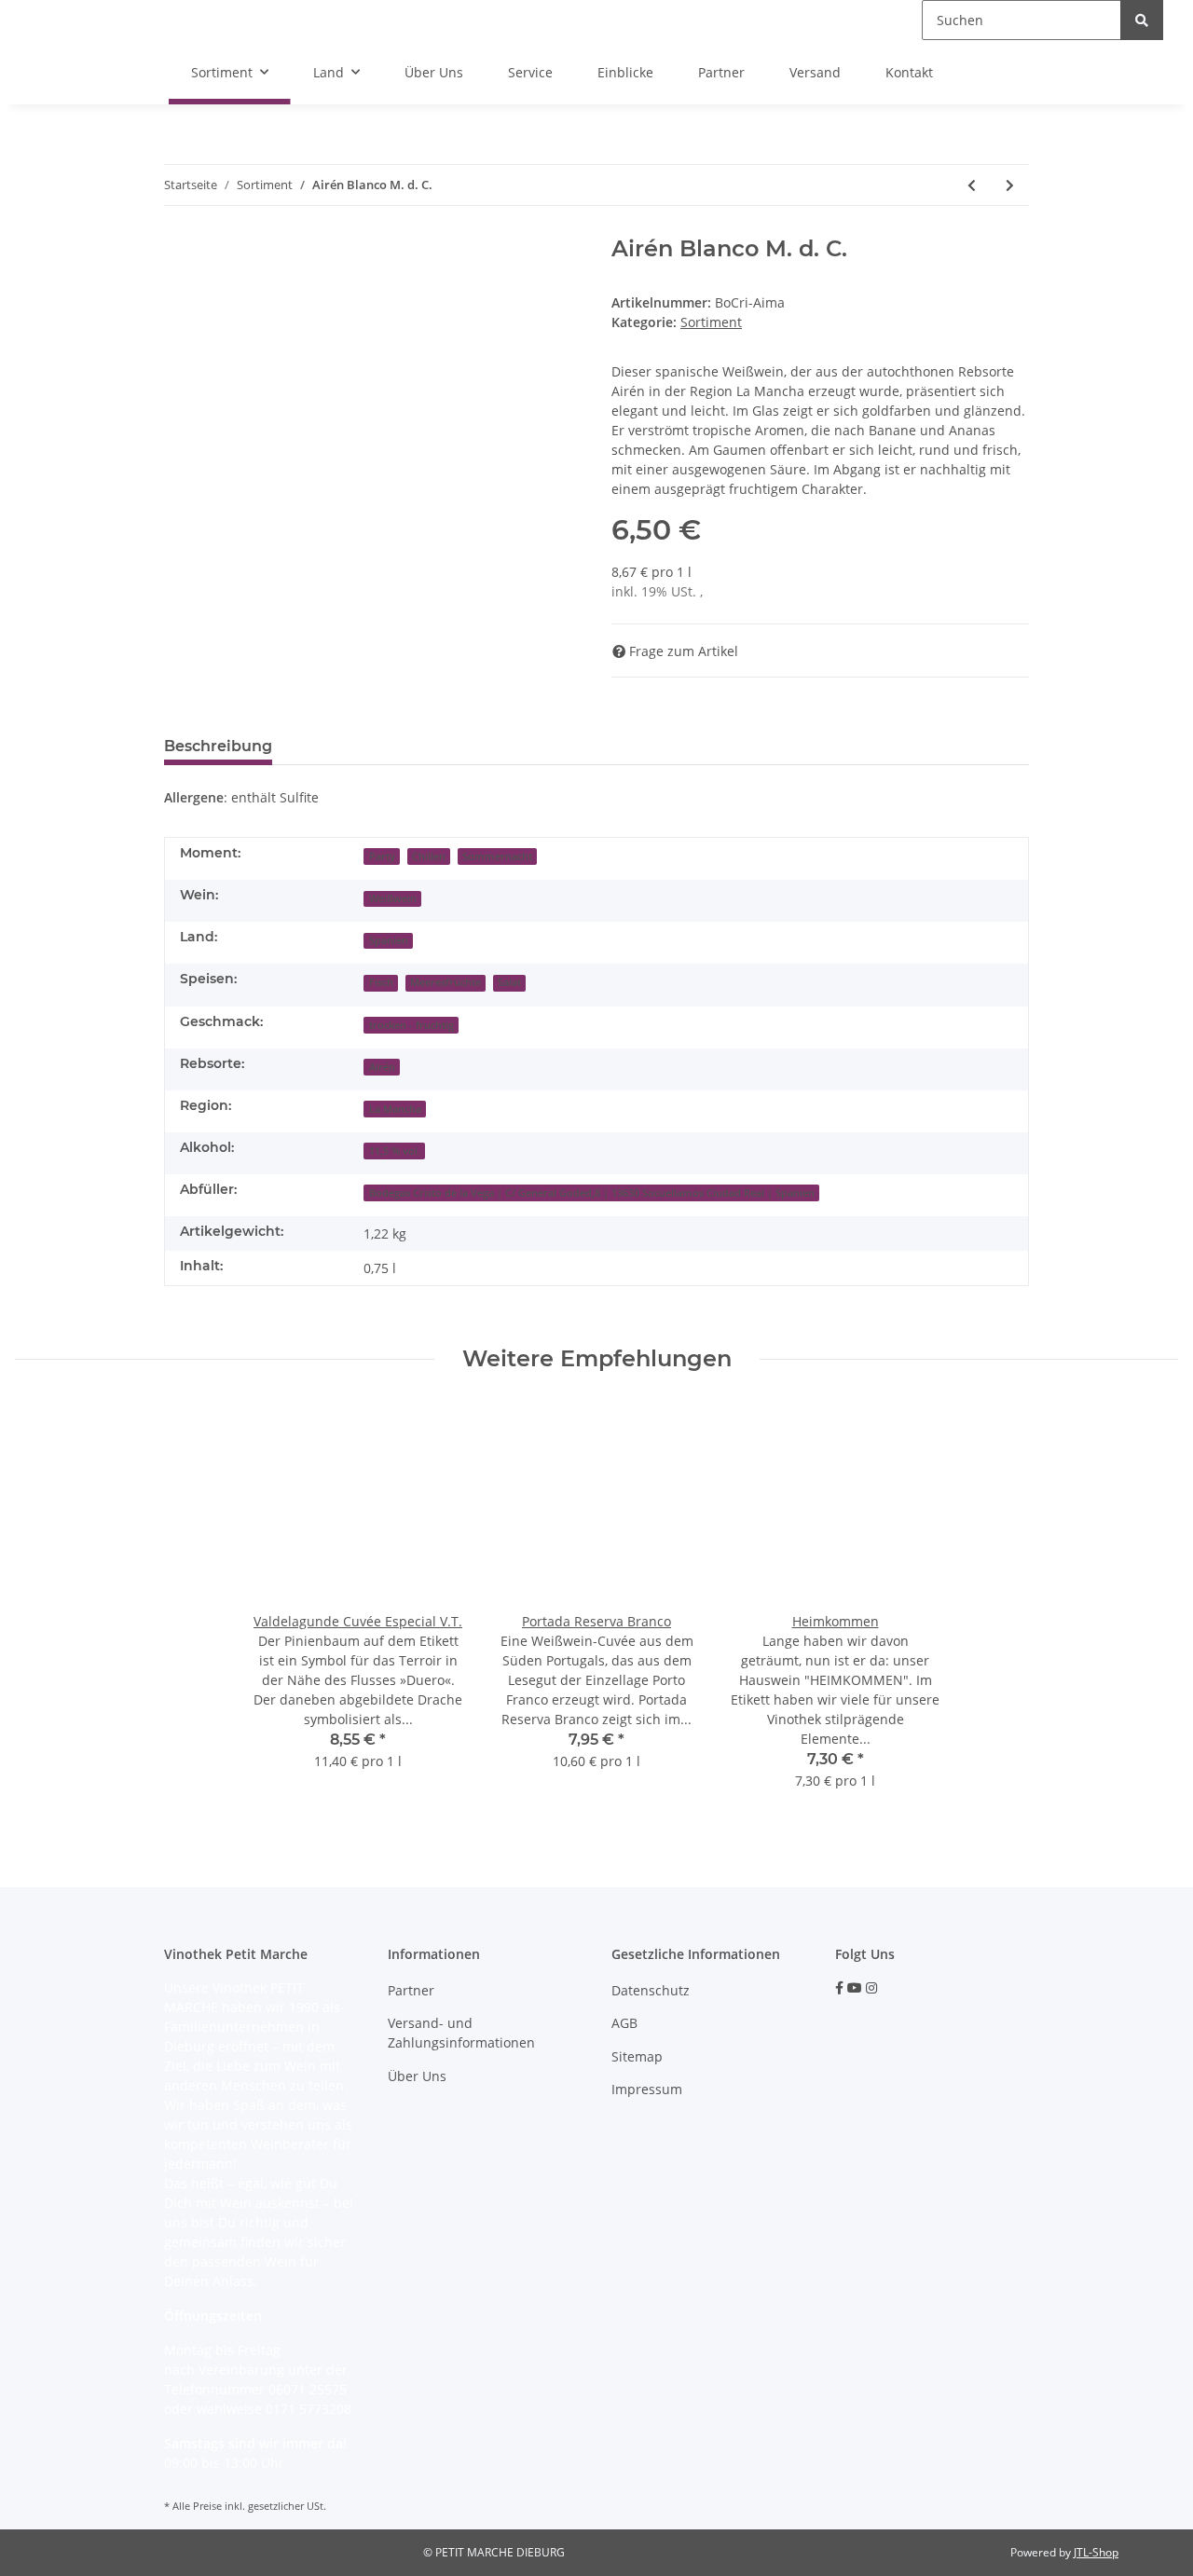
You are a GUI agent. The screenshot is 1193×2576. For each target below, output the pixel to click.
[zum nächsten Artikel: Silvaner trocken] (1010, 185)
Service (530, 72)
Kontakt (909, 72)
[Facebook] (839, 1987)
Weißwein (393, 898)
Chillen (429, 856)
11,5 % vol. (395, 1151)
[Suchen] (1142, 20)
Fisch (381, 982)
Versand (815, 72)
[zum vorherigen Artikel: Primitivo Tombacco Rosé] (972, 185)
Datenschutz (651, 1990)
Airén (382, 1067)
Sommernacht (497, 856)
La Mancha (395, 1109)
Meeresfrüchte (446, 982)
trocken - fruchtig (411, 1025)
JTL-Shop (1096, 2552)
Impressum (647, 2089)
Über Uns (434, 72)
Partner (721, 72)
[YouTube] (855, 1987)
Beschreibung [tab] (218, 746)
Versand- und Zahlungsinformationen (461, 2033)
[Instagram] (871, 1987)
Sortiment (711, 322)
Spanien (389, 940)
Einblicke (625, 72)
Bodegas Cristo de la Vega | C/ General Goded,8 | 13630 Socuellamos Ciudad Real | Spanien (592, 1193)
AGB (624, 2023)
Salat (509, 982)
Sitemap (637, 2056)
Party (382, 856)
